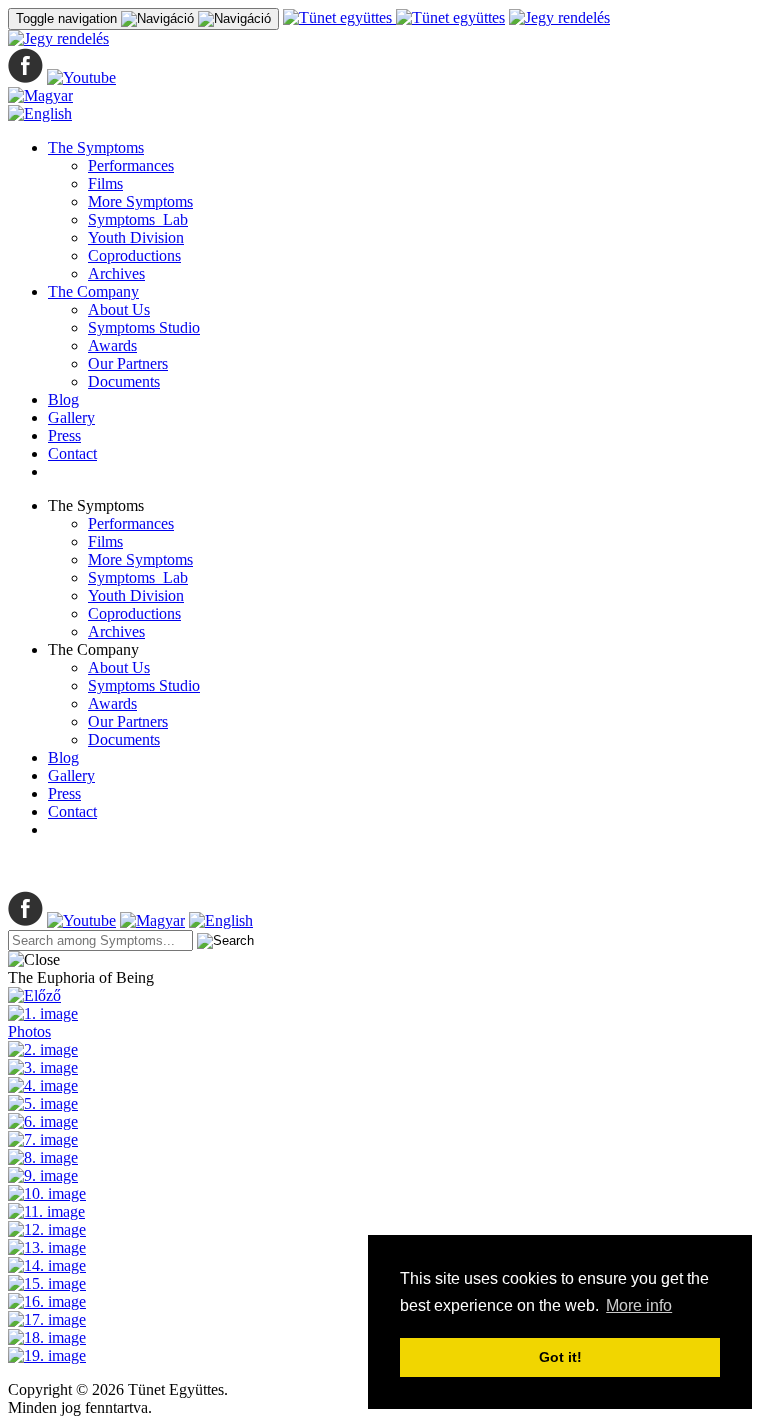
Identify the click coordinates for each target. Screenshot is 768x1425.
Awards (112, 345)
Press (64, 435)
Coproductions (134, 255)
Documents (124, 381)
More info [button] (639, 1305)
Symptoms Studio (144, 327)
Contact (72, 453)
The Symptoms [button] (96, 505)
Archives (116, 273)
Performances (131, 165)
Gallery (71, 417)
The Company (93, 291)
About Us (119, 309)
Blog (63, 399)
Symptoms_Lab (138, 219)
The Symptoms (96, 147)
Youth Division (136, 237)
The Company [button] (93, 649)
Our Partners (128, 363)
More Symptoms (140, 201)
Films (105, 183)
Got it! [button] (560, 1357)
